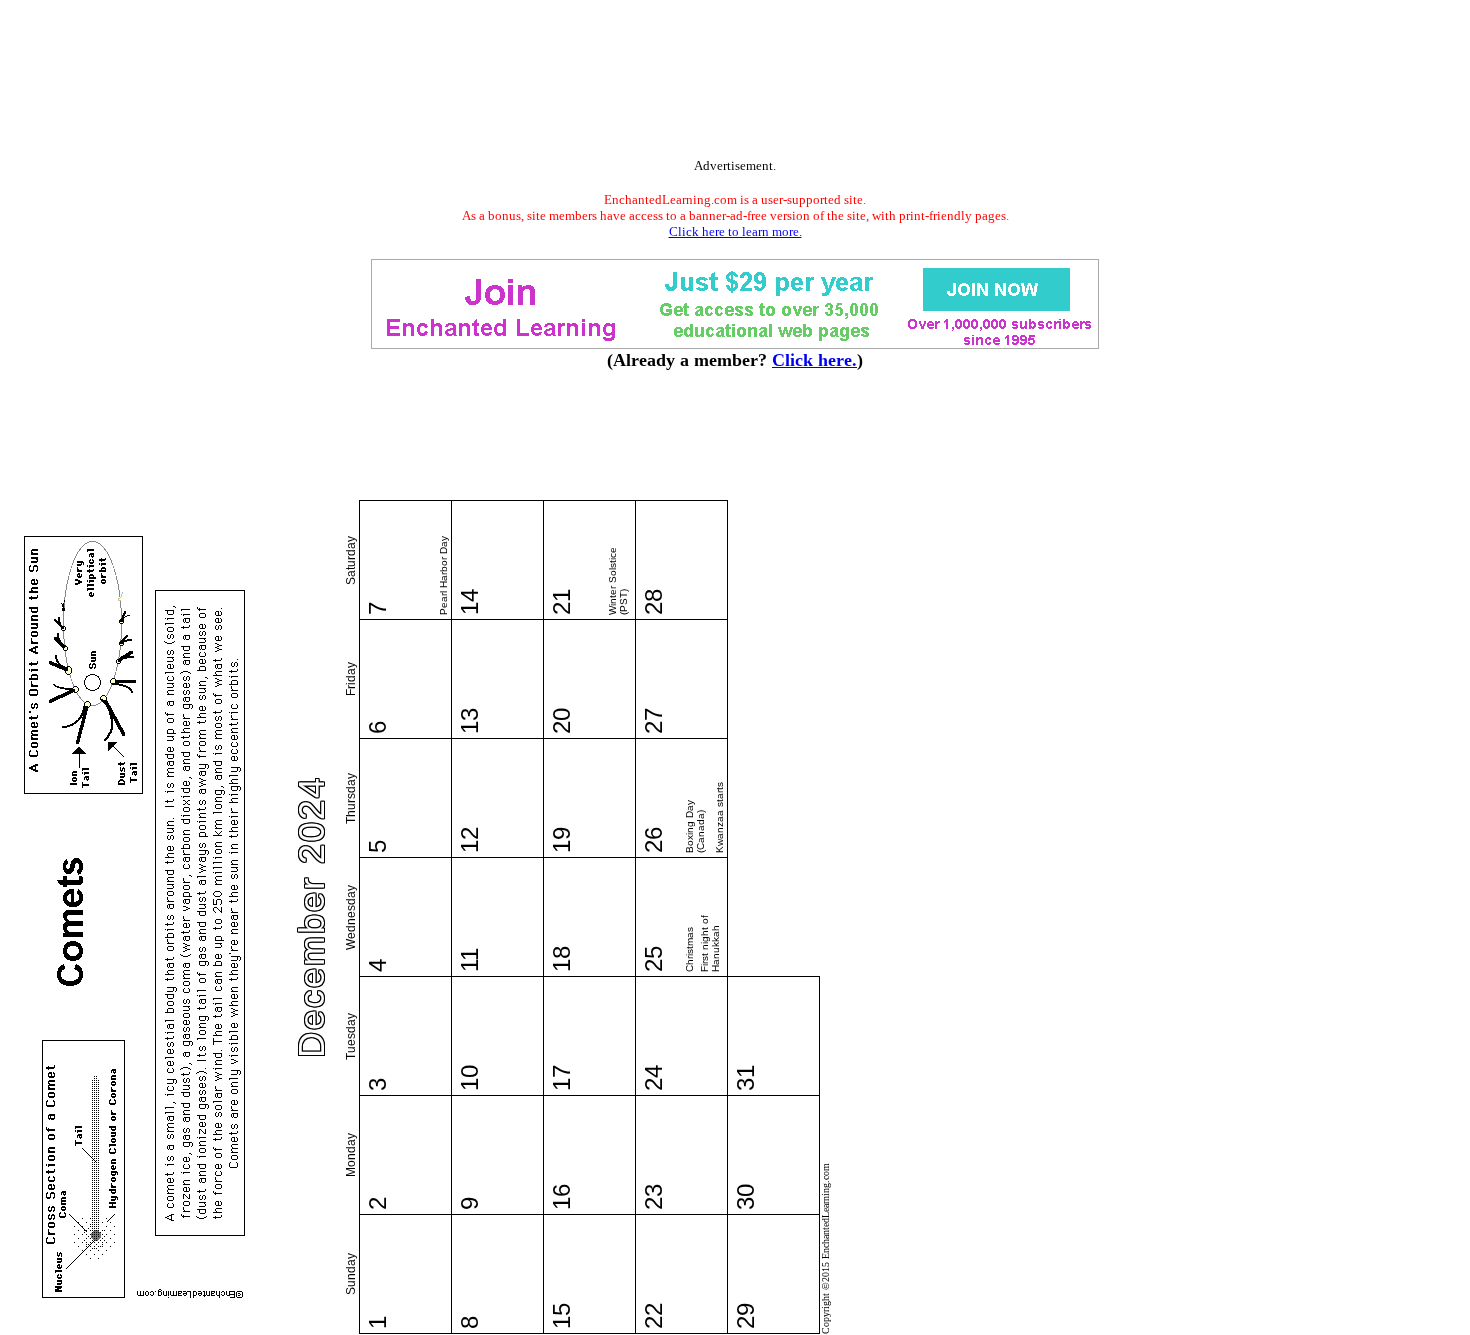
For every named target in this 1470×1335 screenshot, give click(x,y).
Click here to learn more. (735, 231)
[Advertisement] (735, 83)
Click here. (814, 360)
